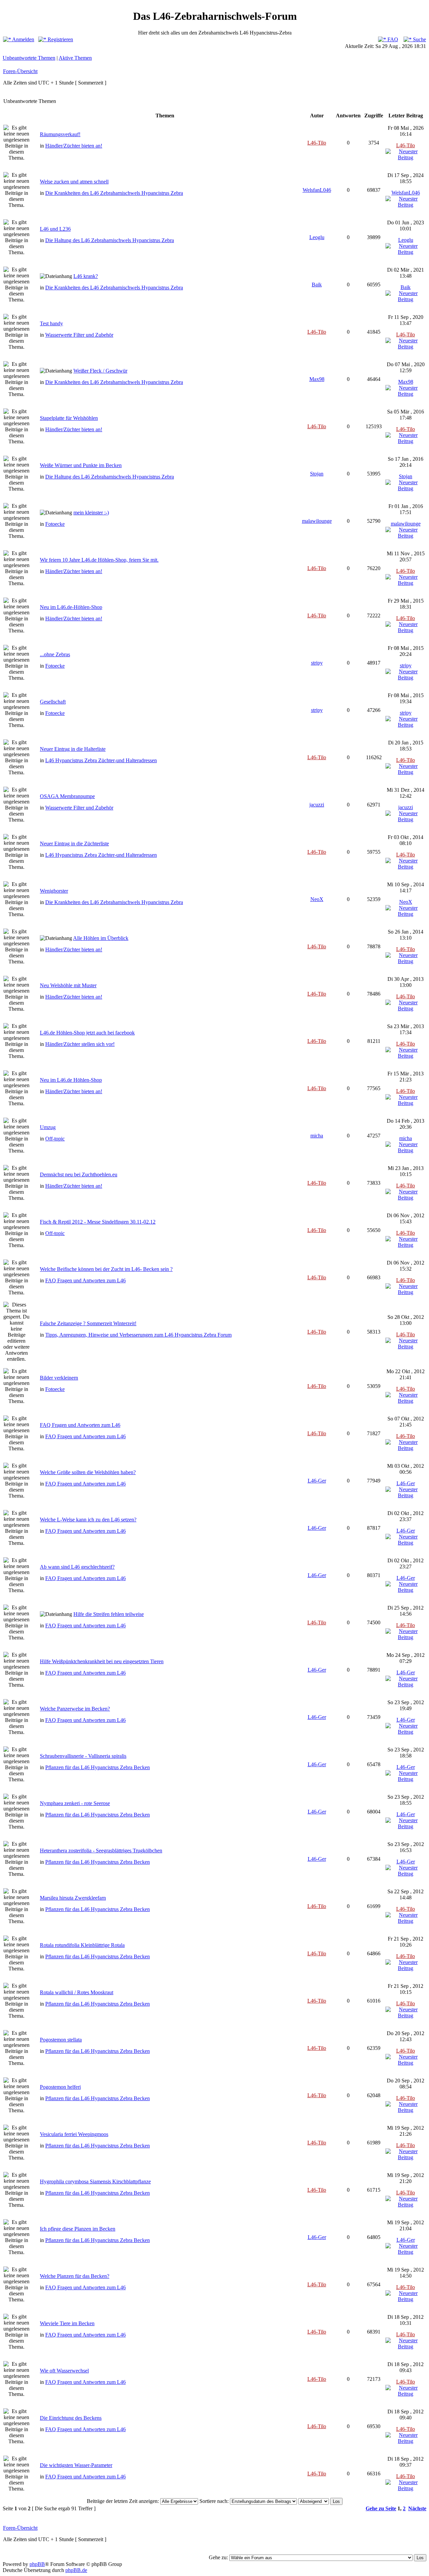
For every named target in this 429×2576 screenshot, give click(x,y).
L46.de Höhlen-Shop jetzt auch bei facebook (87, 1033)
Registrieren (60, 39)
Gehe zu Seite (381, 2508)
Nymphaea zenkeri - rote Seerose (75, 1803)
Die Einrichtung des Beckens (71, 2418)
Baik (317, 285)
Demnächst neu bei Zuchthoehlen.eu (79, 1174)
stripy (317, 663)
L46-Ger (317, 1481)
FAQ (392, 39)
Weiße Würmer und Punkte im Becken (81, 465)
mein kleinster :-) (91, 513)
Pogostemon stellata (61, 2040)
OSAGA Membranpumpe (67, 796)
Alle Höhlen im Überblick (101, 938)
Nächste (417, 2508)
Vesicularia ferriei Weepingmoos (74, 2134)
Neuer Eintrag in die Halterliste (73, 749)
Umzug (48, 1127)
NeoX (317, 899)
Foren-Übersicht (20, 71)
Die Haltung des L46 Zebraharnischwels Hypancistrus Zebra (110, 240)
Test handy (51, 323)
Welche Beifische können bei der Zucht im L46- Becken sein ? (106, 1269)
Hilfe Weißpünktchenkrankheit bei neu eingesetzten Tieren (102, 1661)
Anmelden (23, 39)
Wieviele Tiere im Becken (67, 2323)
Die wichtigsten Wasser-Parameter (76, 2465)
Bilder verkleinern (59, 1378)
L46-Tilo (317, 143)
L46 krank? (86, 276)
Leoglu (317, 237)
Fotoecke (55, 524)
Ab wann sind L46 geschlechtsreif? (77, 1567)
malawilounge (317, 521)
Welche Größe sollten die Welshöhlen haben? (88, 1472)
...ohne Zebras (55, 654)
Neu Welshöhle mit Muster (68, 985)
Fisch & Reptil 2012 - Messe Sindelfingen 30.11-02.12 (98, 1222)
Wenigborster (54, 891)
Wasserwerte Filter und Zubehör (79, 335)
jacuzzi (317, 805)
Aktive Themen (75, 58)
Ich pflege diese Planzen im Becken (78, 2229)
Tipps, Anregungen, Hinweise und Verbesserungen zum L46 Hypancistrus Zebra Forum (138, 1335)
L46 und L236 (55, 229)
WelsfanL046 (317, 190)
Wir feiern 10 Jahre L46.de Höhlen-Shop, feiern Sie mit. (99, 560)
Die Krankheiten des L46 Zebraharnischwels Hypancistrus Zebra (114, 193)
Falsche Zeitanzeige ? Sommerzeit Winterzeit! (88, 1323)
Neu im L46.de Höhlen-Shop (71, 1080)
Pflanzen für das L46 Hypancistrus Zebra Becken (98, 1767)
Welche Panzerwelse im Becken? (75, 1709)
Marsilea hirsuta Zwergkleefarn (73, 1898)
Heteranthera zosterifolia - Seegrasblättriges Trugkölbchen (101, 1851)
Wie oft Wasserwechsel (64, 2371)
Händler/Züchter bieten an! (74, 146)
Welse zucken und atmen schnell (74, 182)
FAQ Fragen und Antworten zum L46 (85, 1280)
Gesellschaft (53, 702)
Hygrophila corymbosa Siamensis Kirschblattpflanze (95, 2181)
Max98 (317, 379)
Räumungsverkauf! (60, 134)
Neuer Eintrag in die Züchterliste (74, 844)
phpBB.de (76, 2570)
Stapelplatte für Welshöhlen (69, 418)
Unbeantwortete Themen (29, 58)
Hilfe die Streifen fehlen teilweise (109, 1614)
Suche (419, 39)
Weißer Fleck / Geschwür (100, 371)
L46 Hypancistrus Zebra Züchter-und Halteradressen (101, 760)
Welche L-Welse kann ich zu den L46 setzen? (88, 1520)
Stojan (317, 474)
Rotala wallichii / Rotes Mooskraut (77, 1992)
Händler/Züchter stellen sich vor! (80, 1044)
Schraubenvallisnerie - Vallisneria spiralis (83, 1756)
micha (317, 1136)
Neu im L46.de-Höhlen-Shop (71, 607)
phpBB (37, 2564)
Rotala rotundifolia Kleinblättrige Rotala (82, 1945)
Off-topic (55, 1139)
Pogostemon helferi (60, 2087)
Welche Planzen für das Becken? (75, 2276)
